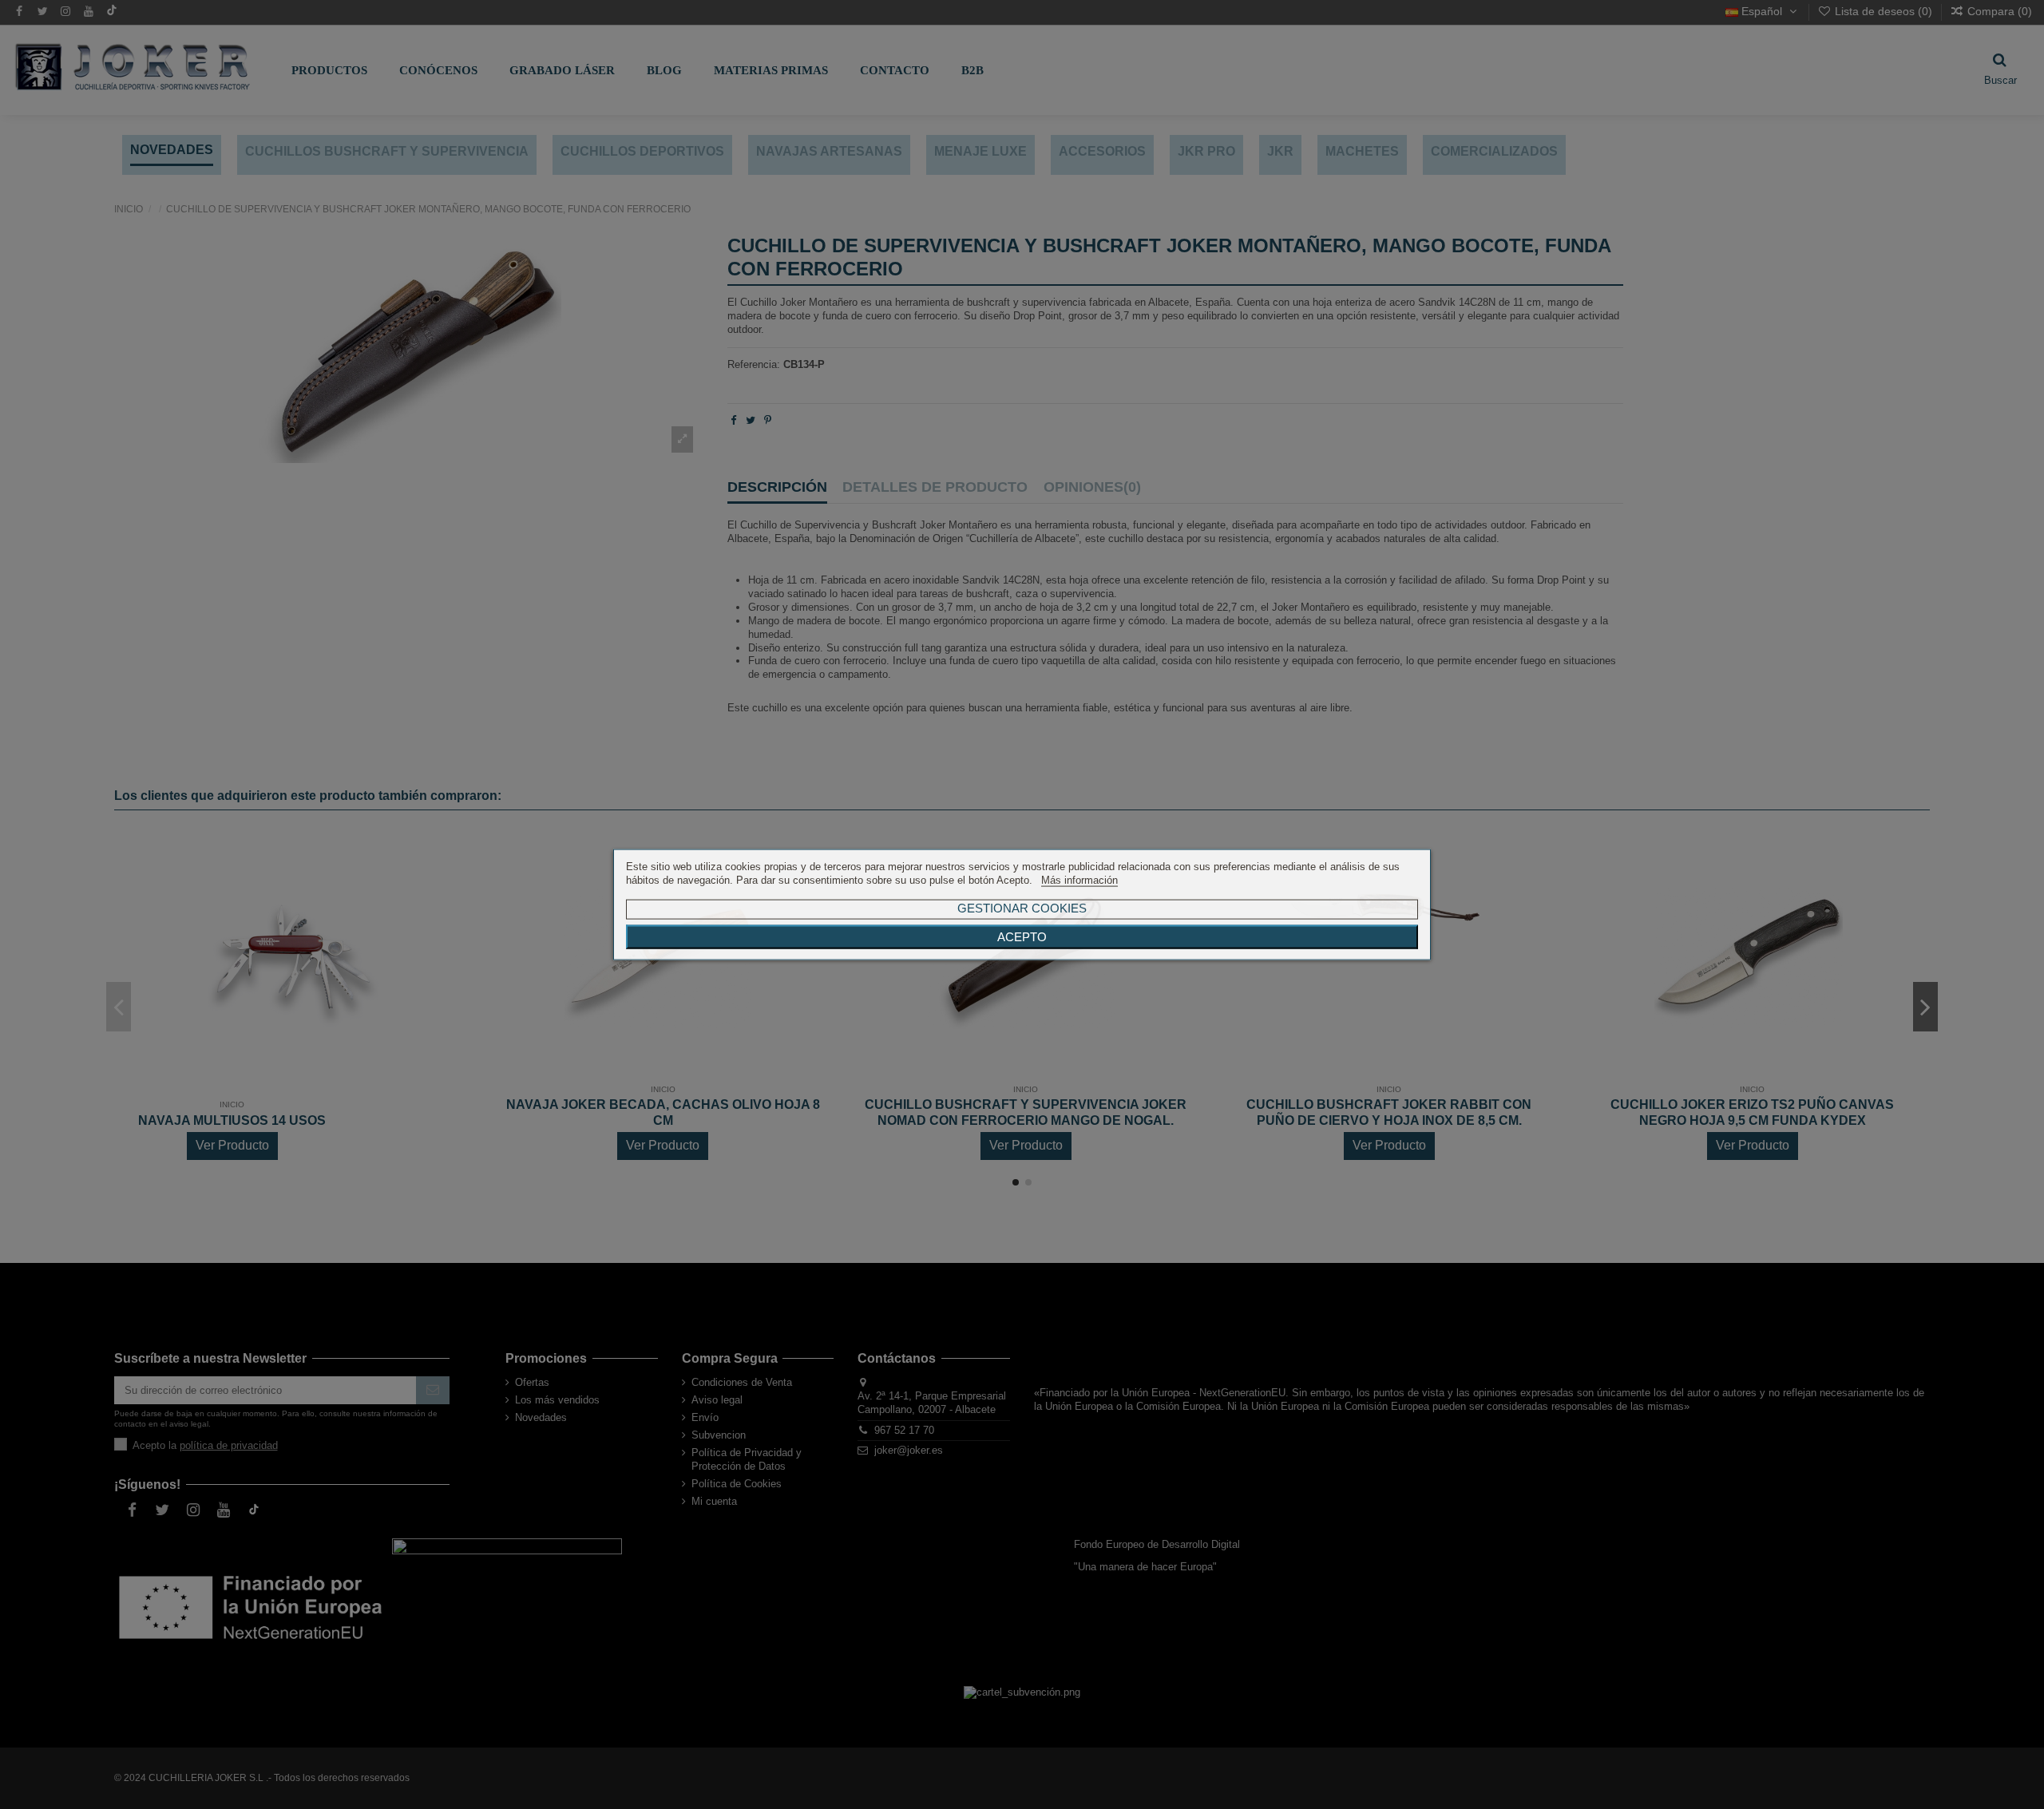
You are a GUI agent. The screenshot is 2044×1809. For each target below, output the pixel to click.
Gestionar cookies (1022, 907)
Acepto (1022, 936)
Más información (1079, 880)
